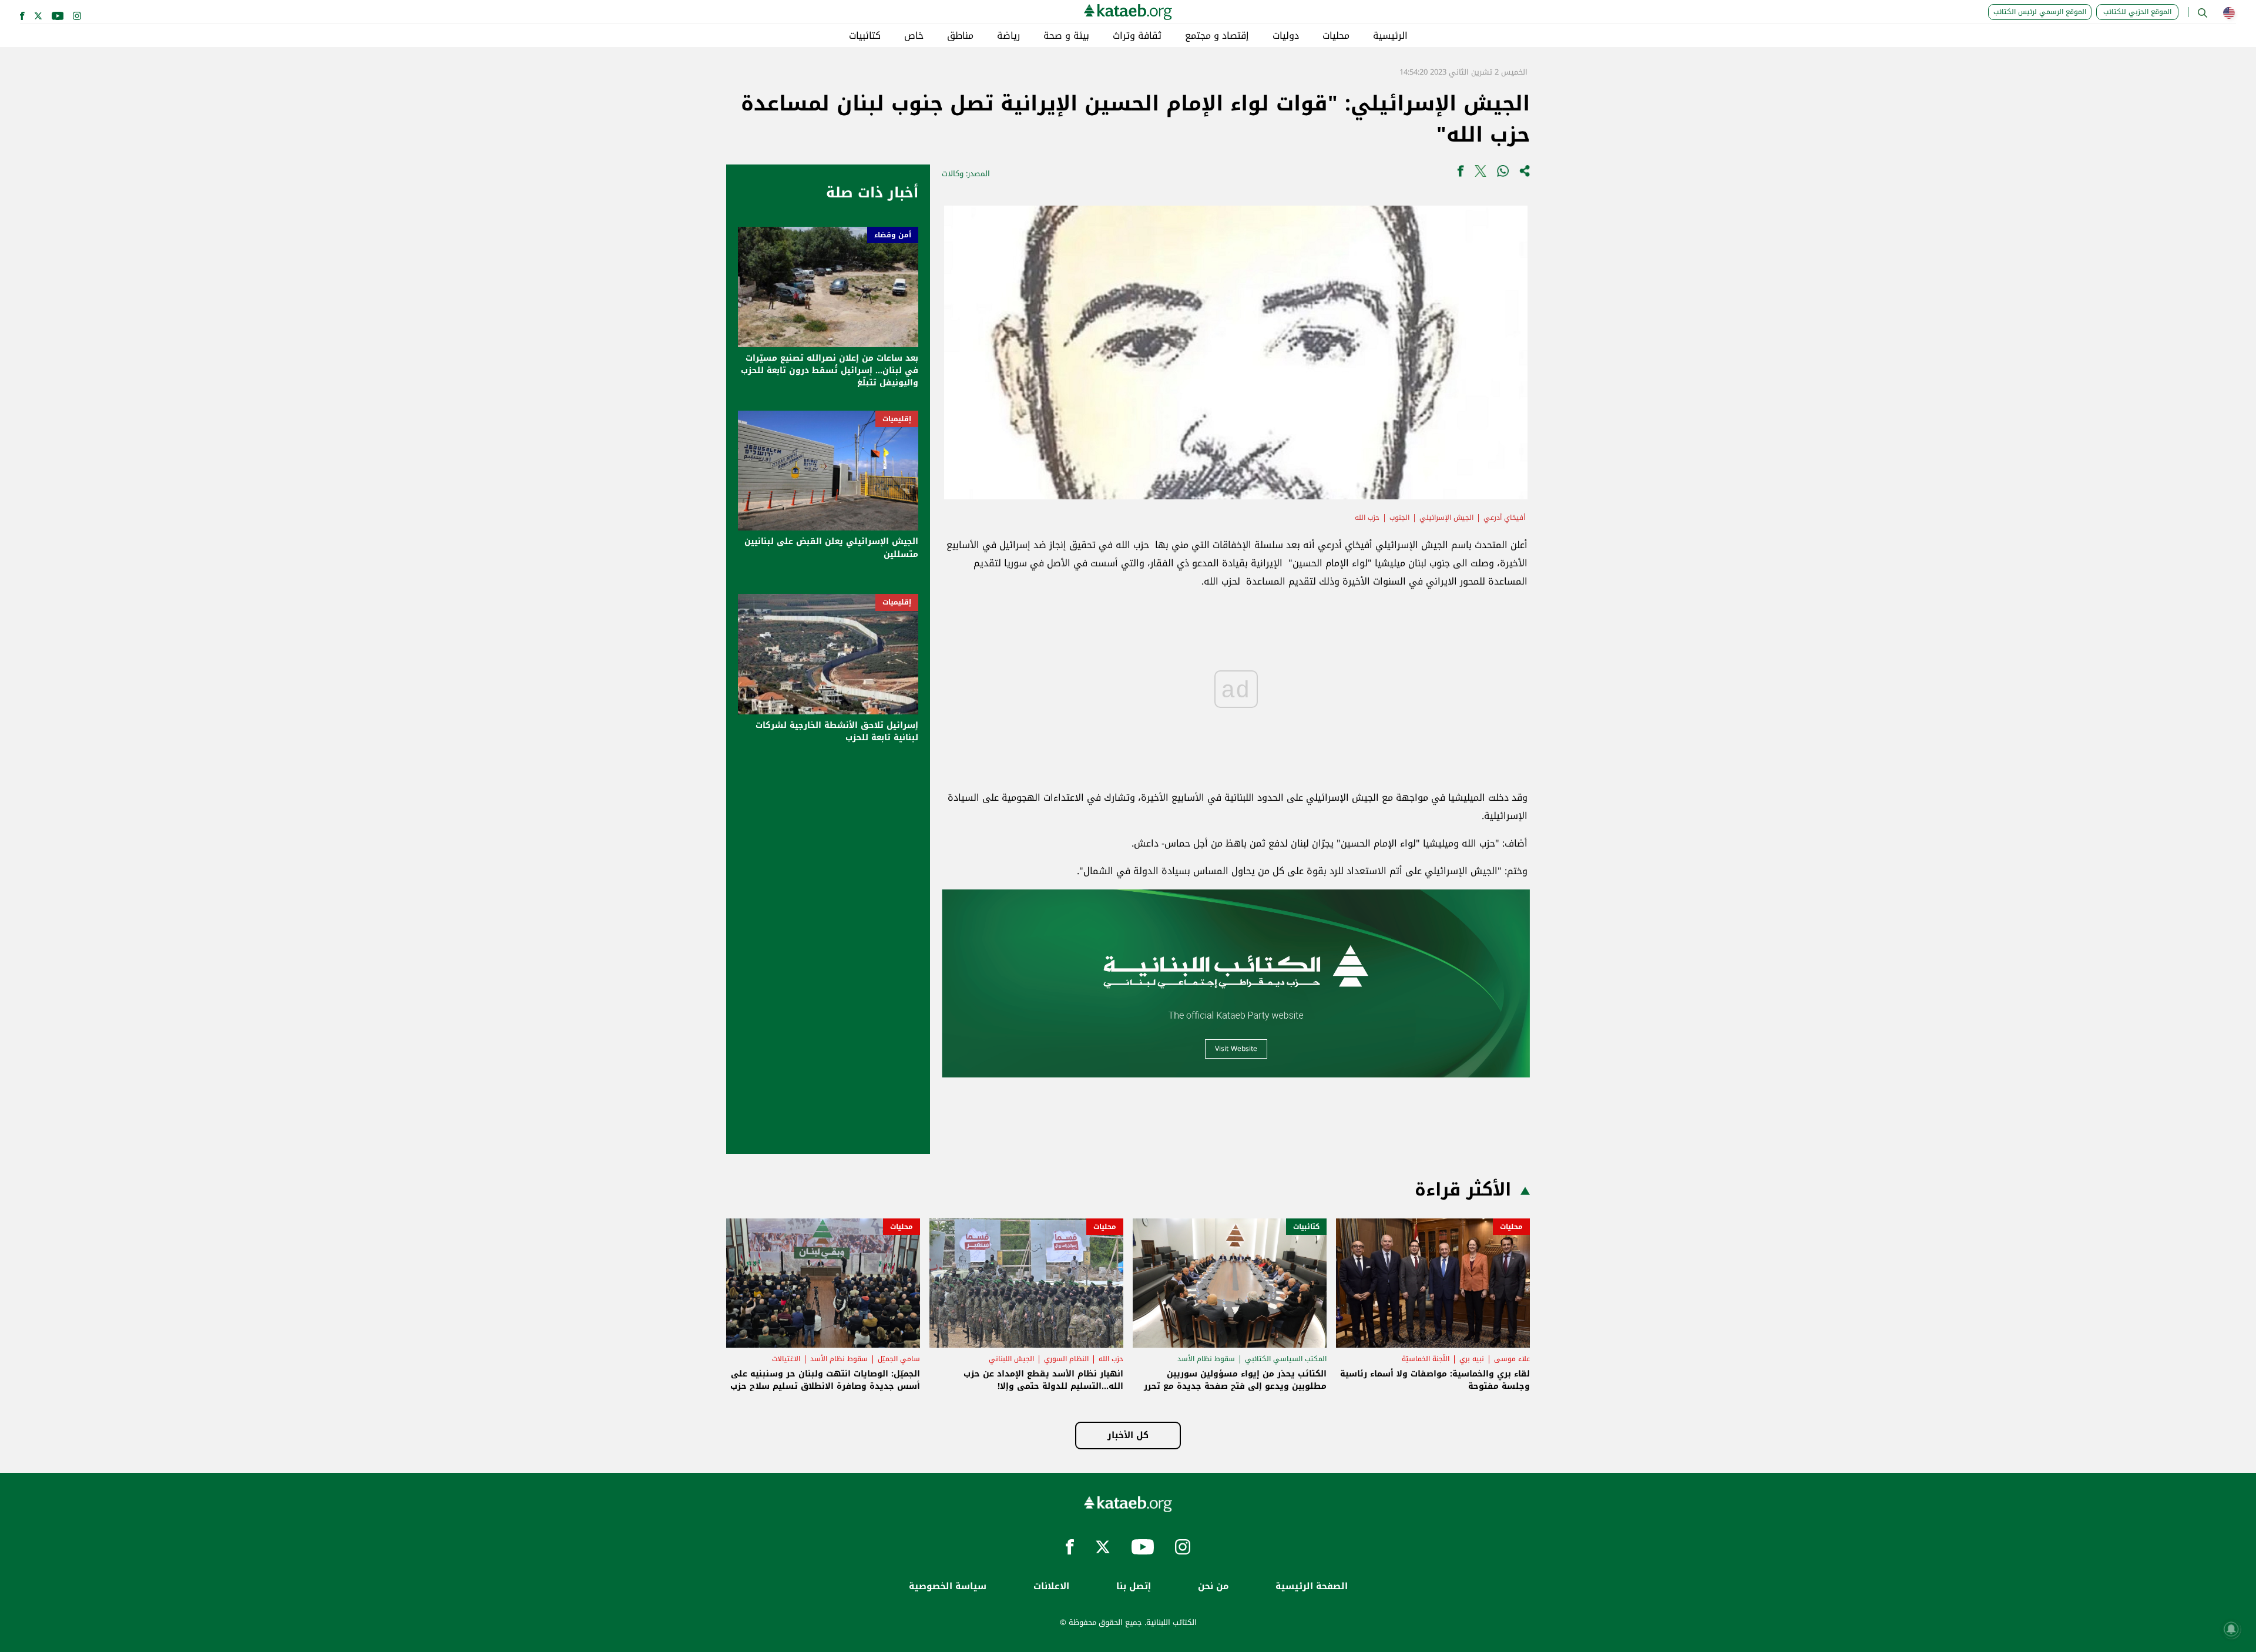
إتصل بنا (1134, 1586)
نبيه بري (1472, 1359)
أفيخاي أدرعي (1504, 518)
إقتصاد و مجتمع (1217, 36)
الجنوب (1399, 518)
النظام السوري (1066, 1359)
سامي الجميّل (899, 1359)
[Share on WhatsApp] (1503, 174)
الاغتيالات (786, 1359)
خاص (914, 36)
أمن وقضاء (893, 235)
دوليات (1286, 36)
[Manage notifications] (2231, 1629)
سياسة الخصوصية (948, 1586)
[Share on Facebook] (1461, 174)
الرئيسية (1390, 36)
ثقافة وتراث (1137, 36)
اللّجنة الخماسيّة (1426, 1359)
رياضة (1008, 36)
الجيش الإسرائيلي (1446, 518)
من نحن (1213, 1586)
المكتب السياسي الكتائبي (1286, 1359)
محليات (1336, 36)
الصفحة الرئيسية (1312, 1586)
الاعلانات (1051, 1586)
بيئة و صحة (1066, 36)
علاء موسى (1512, 1359)
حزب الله (1367, 518)
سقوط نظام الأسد (1206, 1359)
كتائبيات (865, 36)
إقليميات (897, 419)
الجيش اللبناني (1011, 1359)
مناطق (960, 36)
